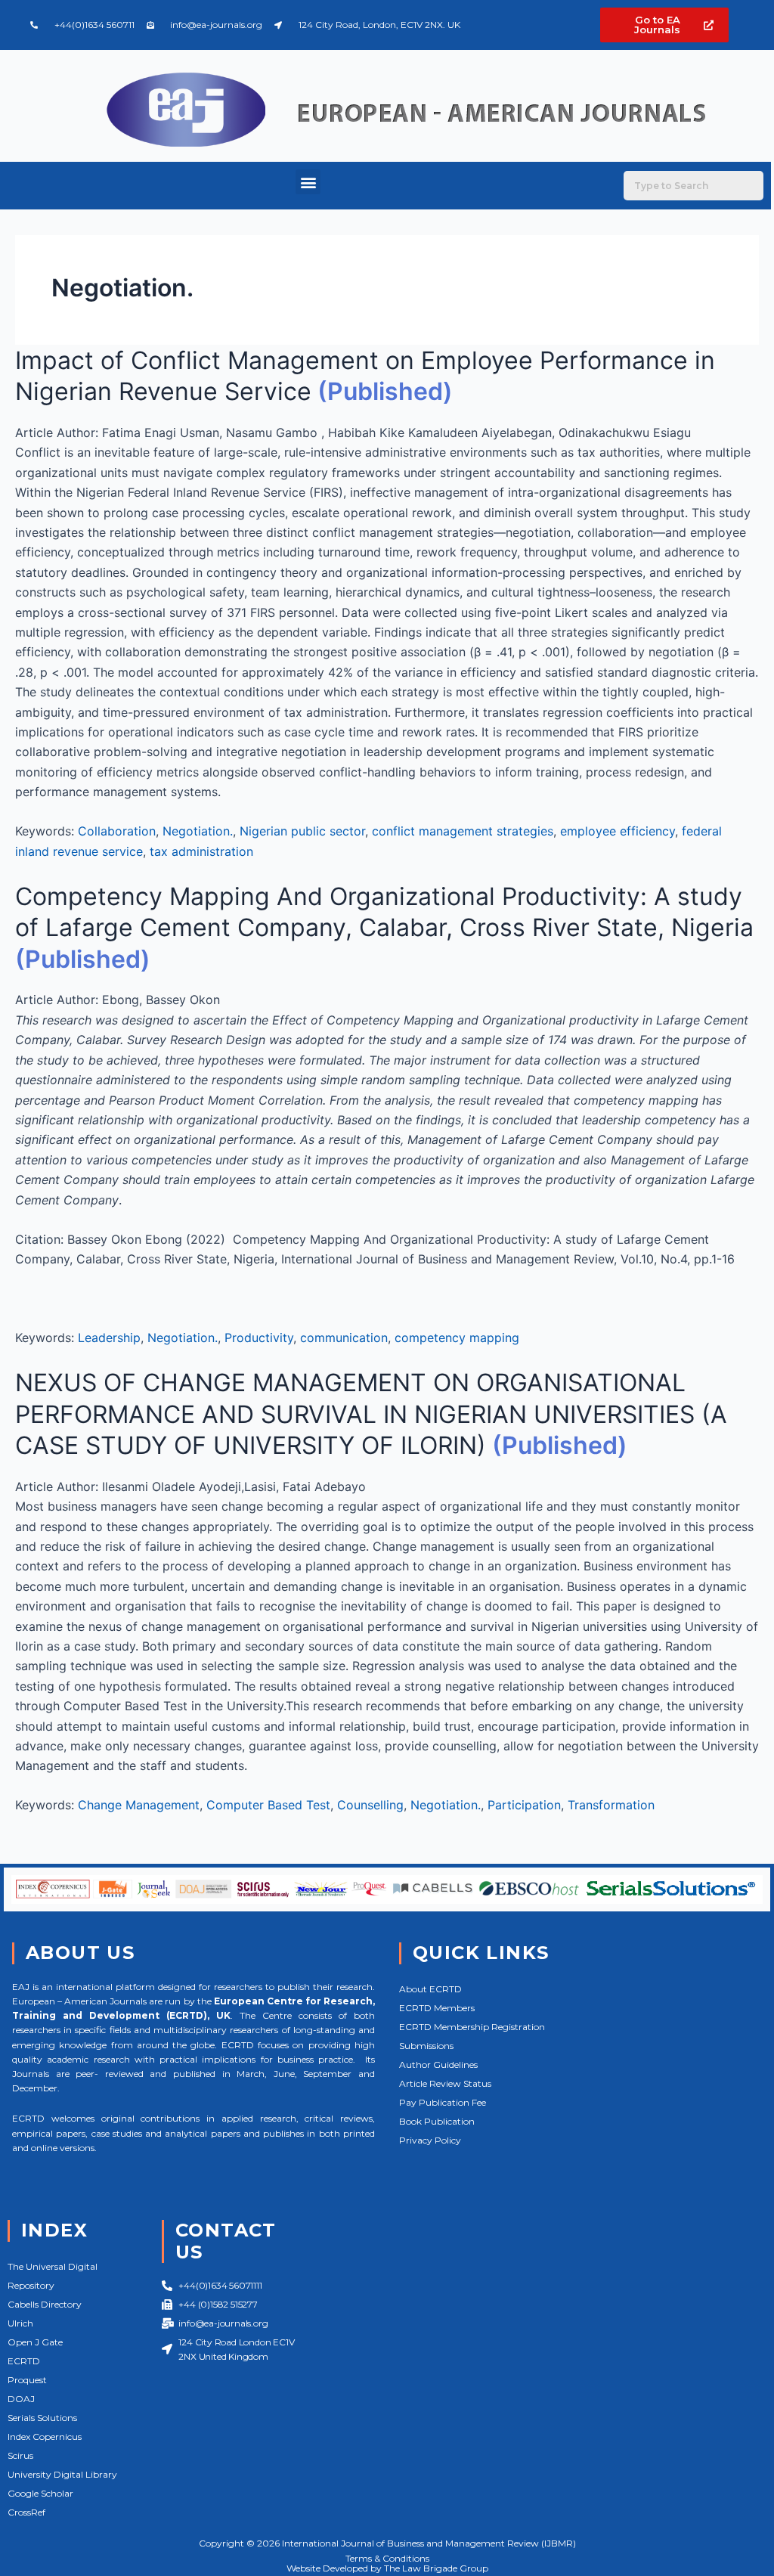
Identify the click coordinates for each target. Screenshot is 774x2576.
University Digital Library (62, 2474)
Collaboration (117, 831)
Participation (524, 1805)
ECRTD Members (437, 2008)
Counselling (370, 1805)
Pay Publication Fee (443, 2102)
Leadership (109, 1338)
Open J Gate (35, 2342)
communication (344, 1338)
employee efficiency (618, 831)
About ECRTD (430, 1989)
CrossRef (26, 2512)
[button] (308, 182)
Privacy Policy (430, 2140)
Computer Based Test (268, 1805)
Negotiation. (198, 831)
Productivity (259, 1338)
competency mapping (457, 1338)
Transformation (611, 1805)
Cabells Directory (45, 2304)
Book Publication (437, 2121)
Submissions (426, 2046)
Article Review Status (445, 2083)
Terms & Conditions (387, 2558)
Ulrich (20, 2323)
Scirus (20, 2455)
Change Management (139, 1805)
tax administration (201, 851)
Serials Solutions (42, 2418)
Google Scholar (40, 2493)
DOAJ (21, 2399)
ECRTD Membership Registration (472, 2027)
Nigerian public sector (302, 831)
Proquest (27, 2380)
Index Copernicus (45, 2437)
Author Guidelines (438, 2065)
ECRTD (24, 2361)
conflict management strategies (463, 831)
